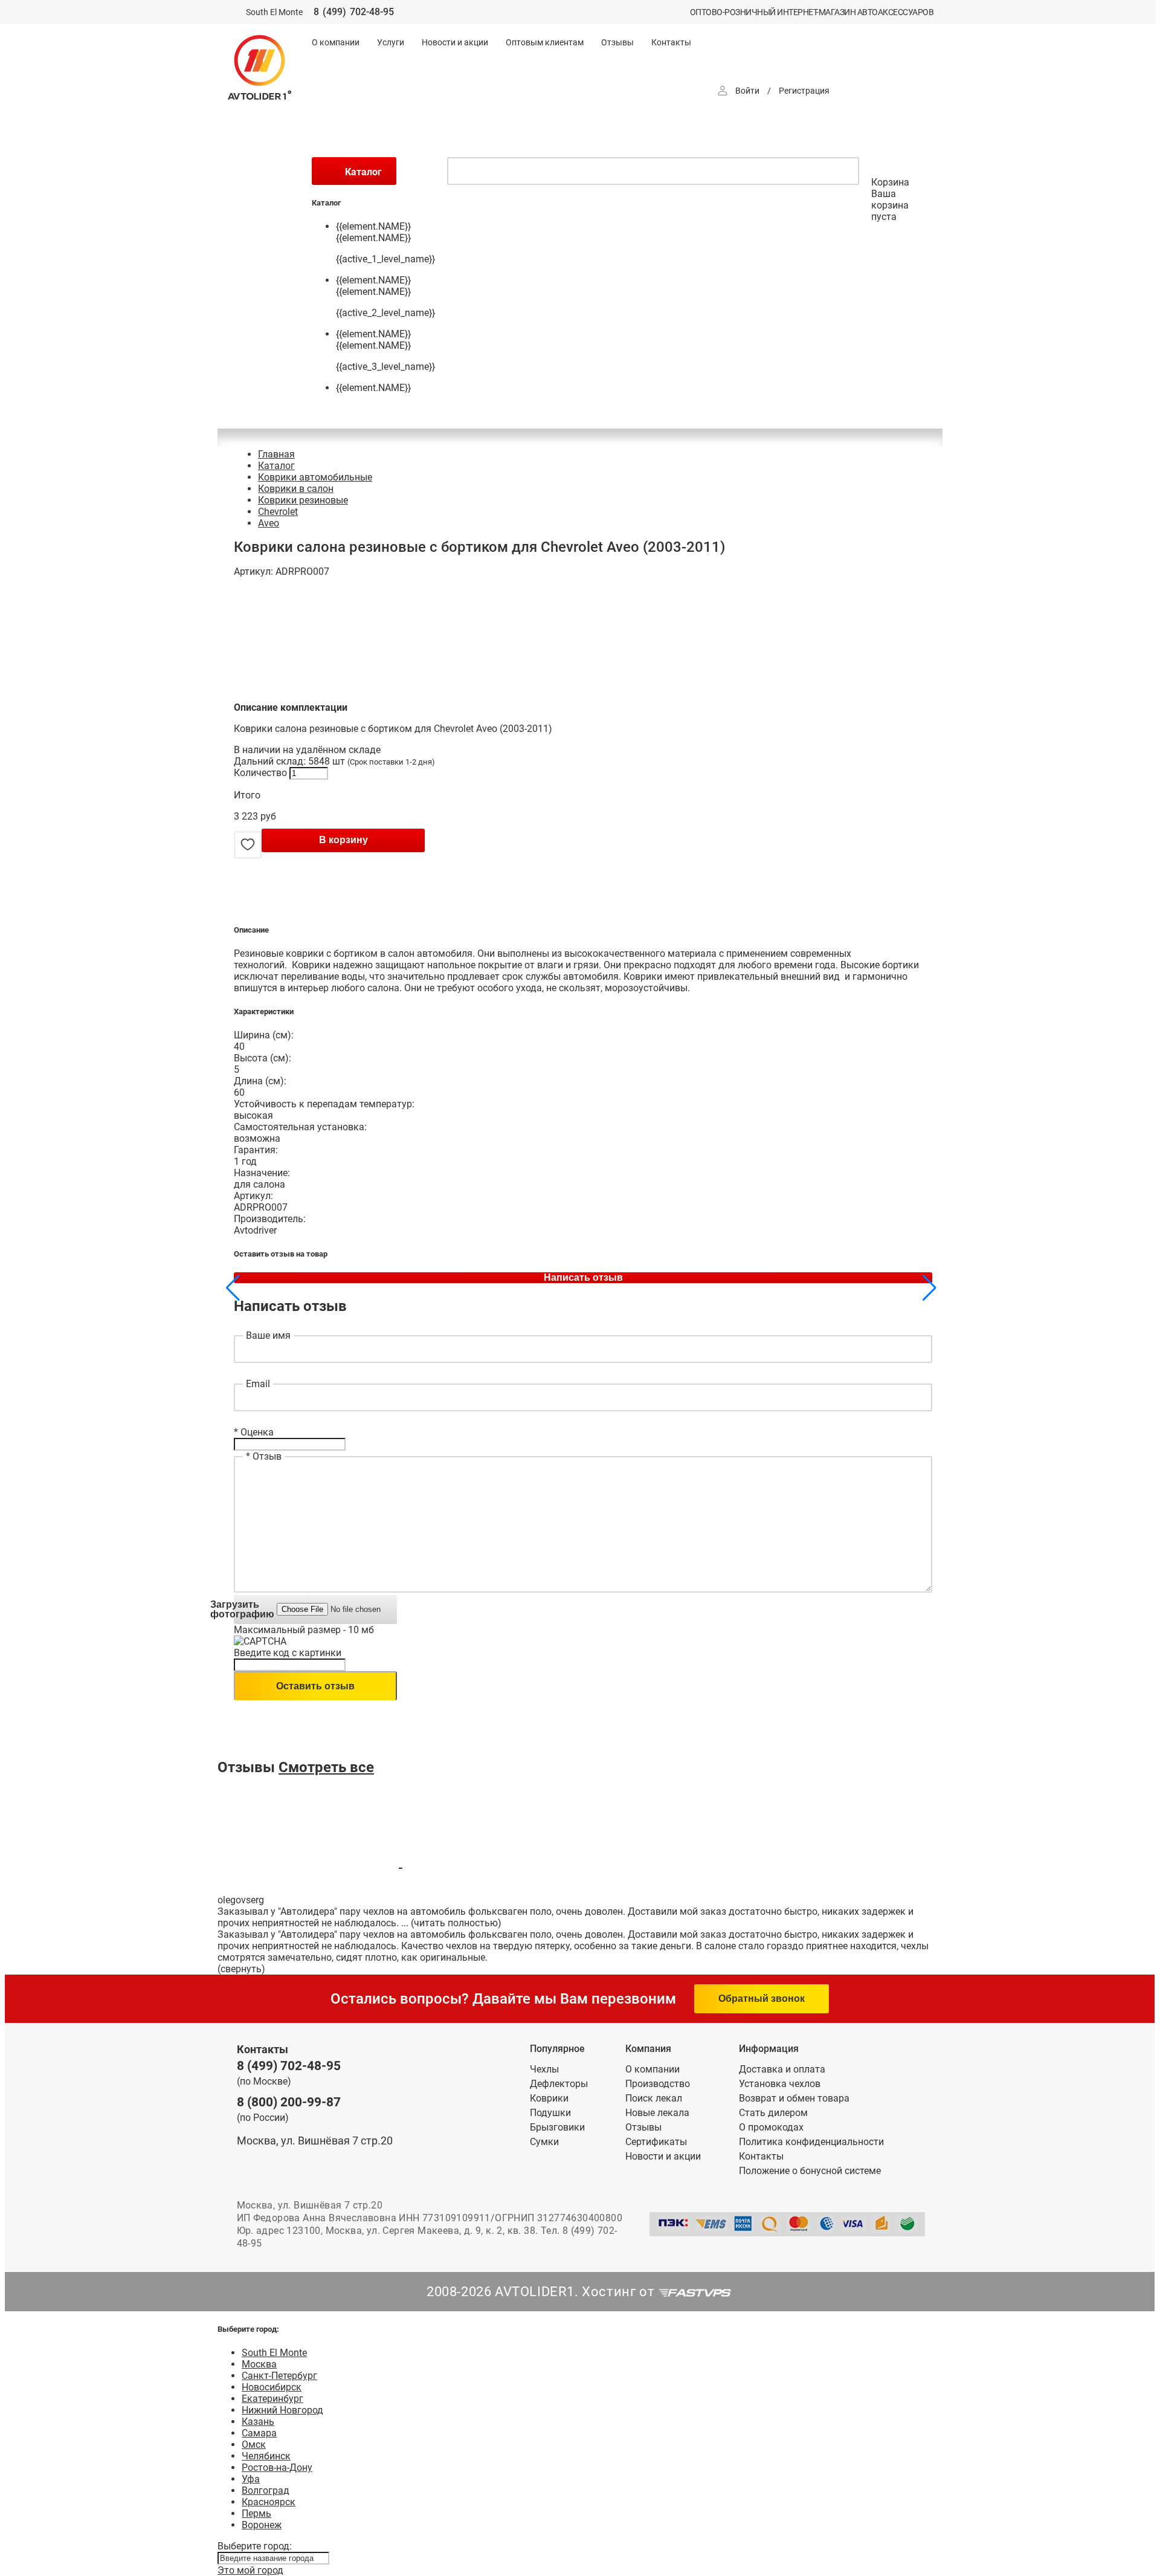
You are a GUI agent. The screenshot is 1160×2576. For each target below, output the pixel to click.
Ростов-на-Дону (277, 2468)
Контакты (671, 42)
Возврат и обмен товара (794, 2098)
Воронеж (262, 2525)
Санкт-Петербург (279, 2376)
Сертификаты (656, 2142)
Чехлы (544, 2069)
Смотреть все (326, 1767)
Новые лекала (657, 2113)
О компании (336, 42)
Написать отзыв (583, 1277)
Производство (658, 2084)
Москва (259, 2364)
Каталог (276, 466)
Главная (276, 454)
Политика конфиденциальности (811, 2142)
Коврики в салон (296, 489)
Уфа (251, 2479)
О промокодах (771, 2127)
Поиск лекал (654, 2098)
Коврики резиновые (303, 500)
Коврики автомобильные (315, 477)
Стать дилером (773, 2113)
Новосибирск (272, 2387)
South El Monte (274, 2353)
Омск (254, 2445)
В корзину (343, 840)
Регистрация (804, 91)
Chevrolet (278, 512)
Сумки (544, 2142)
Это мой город (250, 2570)
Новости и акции (455, 42)
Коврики (549, 2098)
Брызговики (557, 2127)
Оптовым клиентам (545, 42)
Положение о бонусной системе (810, 2171)
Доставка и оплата (782, 2069)
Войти (747, 91)
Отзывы (617, 42)
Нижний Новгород (282, 2410)
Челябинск (266, 2456)
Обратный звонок (762, 1998)
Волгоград (266, 2490)
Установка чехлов (780, 2084)
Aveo (269, 523)
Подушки (550, 2113)
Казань (258, 2422)
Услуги (391, 42)
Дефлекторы (559, 2084)
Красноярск (269, 2502)
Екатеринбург (272, 2399)
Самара (259, 2433)
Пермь (256, 2513)
